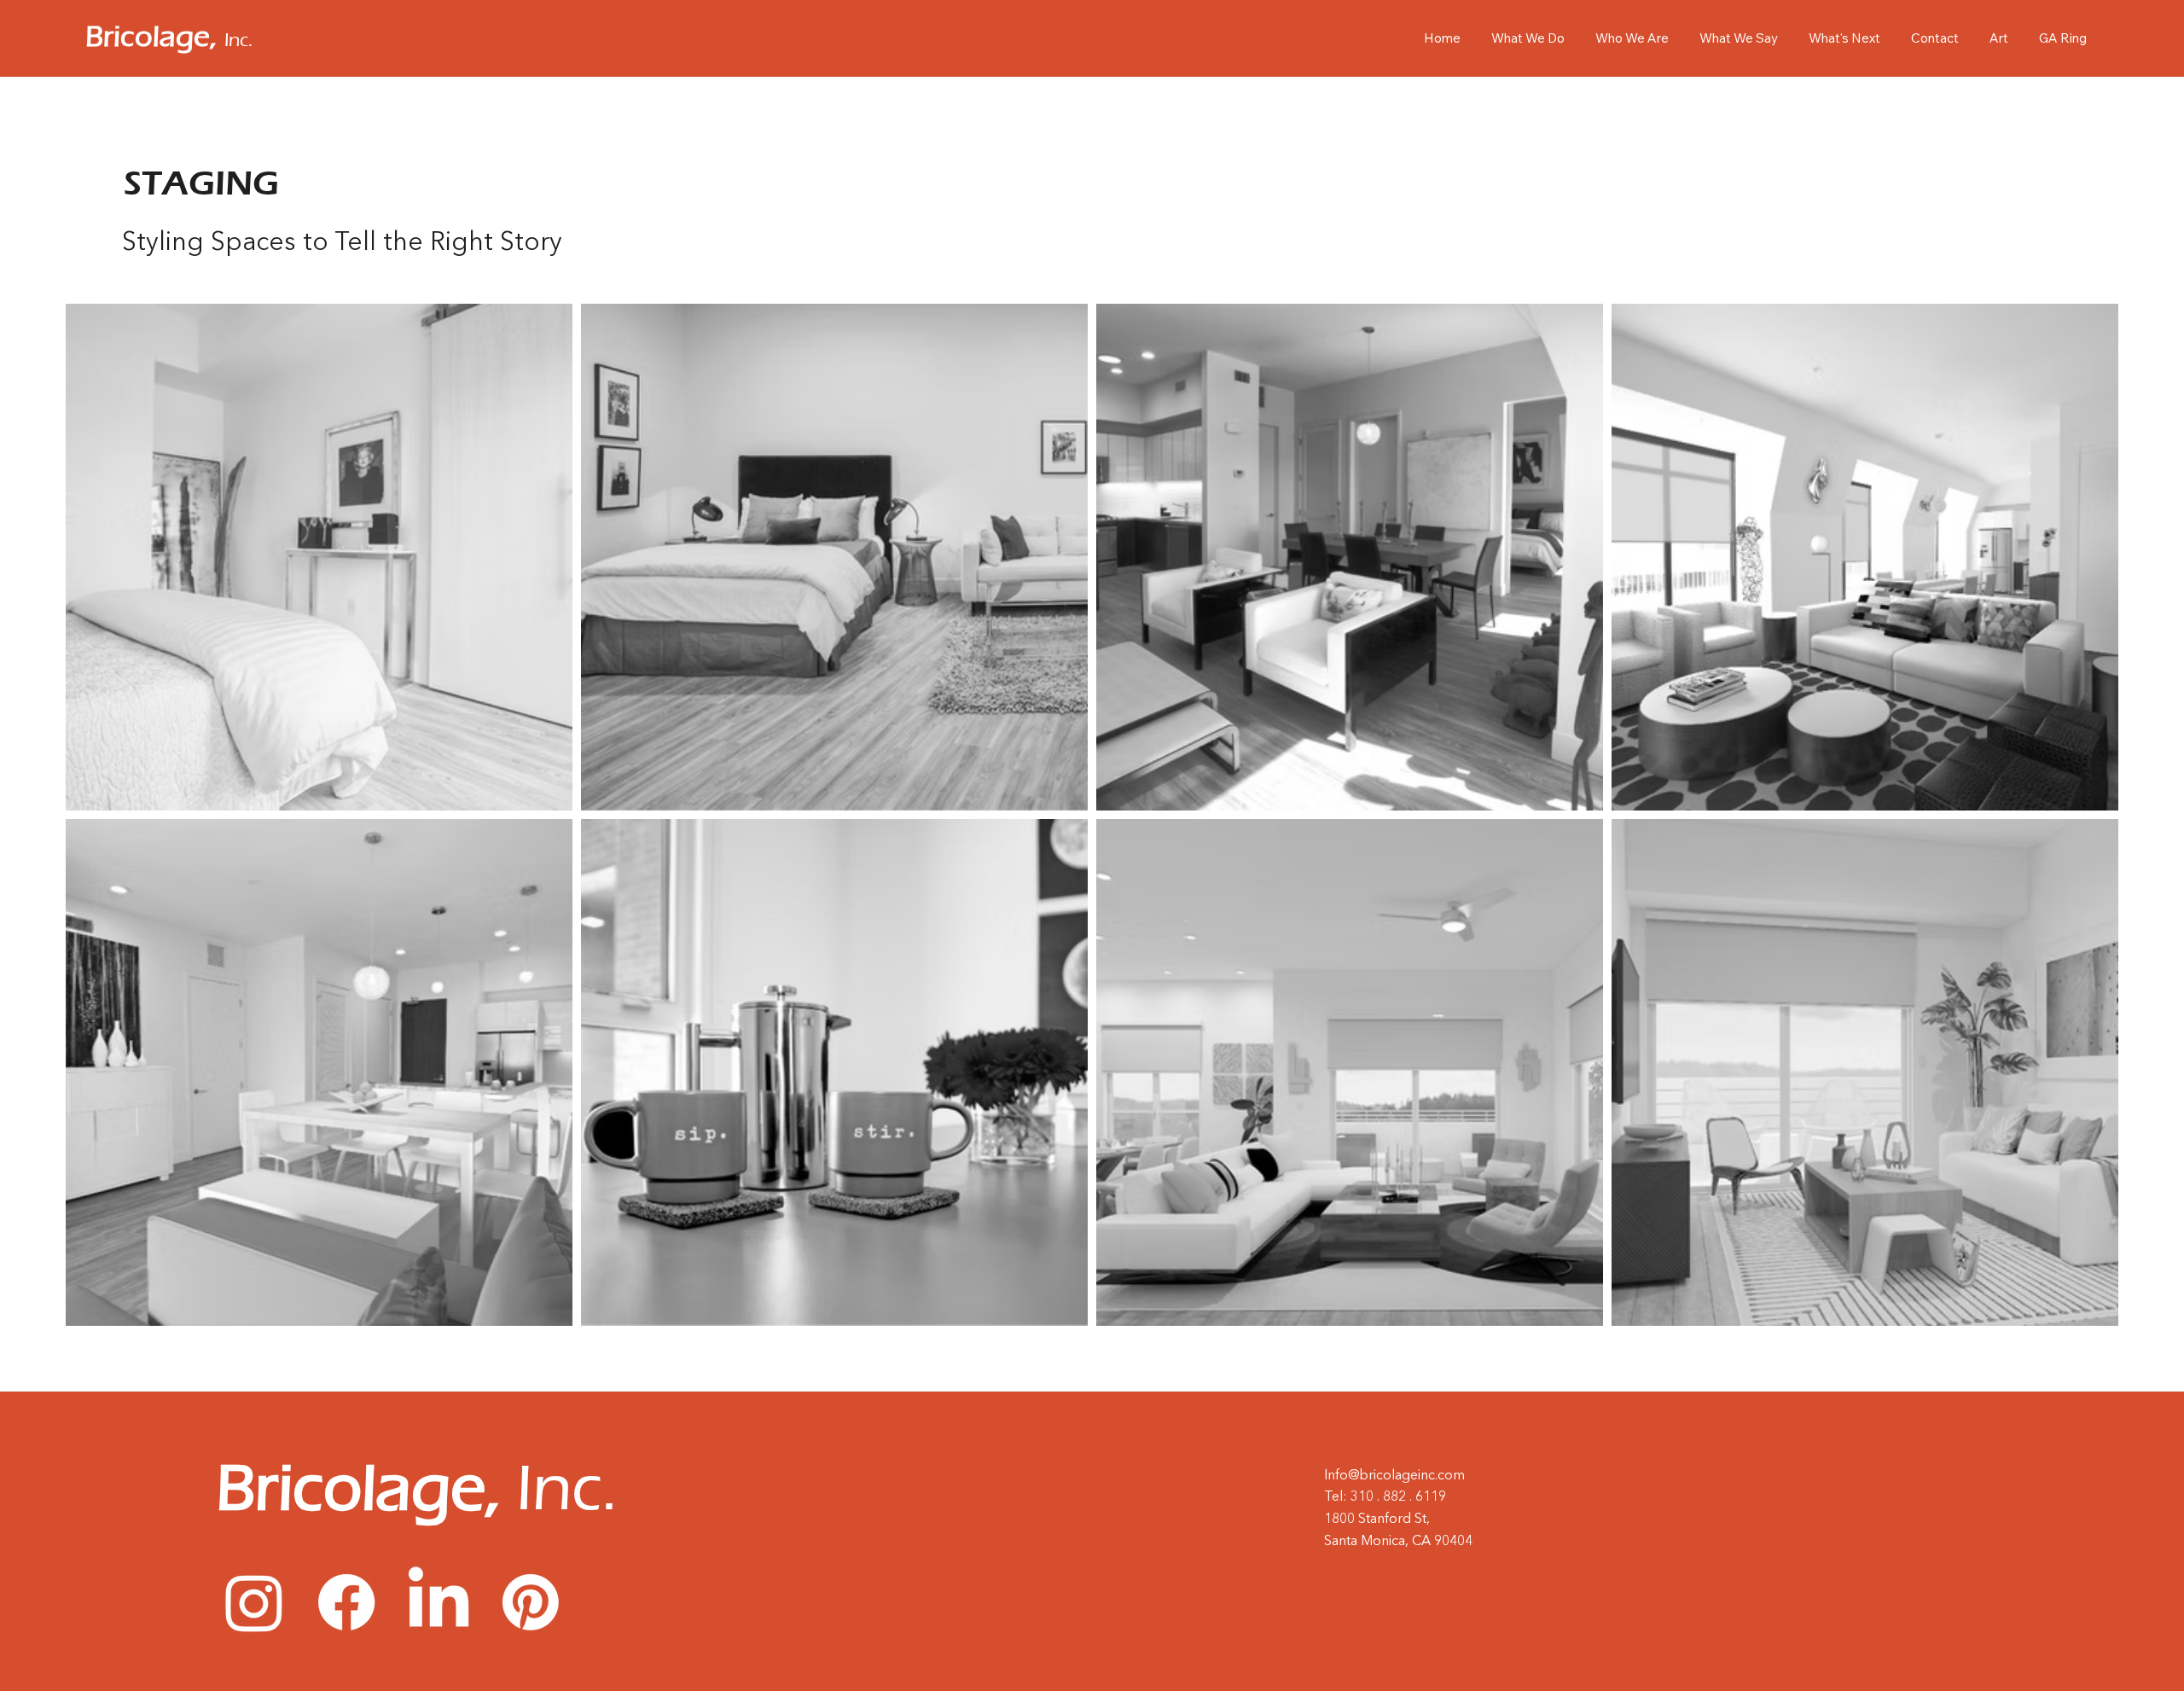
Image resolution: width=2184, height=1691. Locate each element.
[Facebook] (346, 1602)
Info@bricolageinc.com (1394, 1476)
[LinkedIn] (439, 1602)
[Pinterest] (531, 1602)
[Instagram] (254, 1602)
